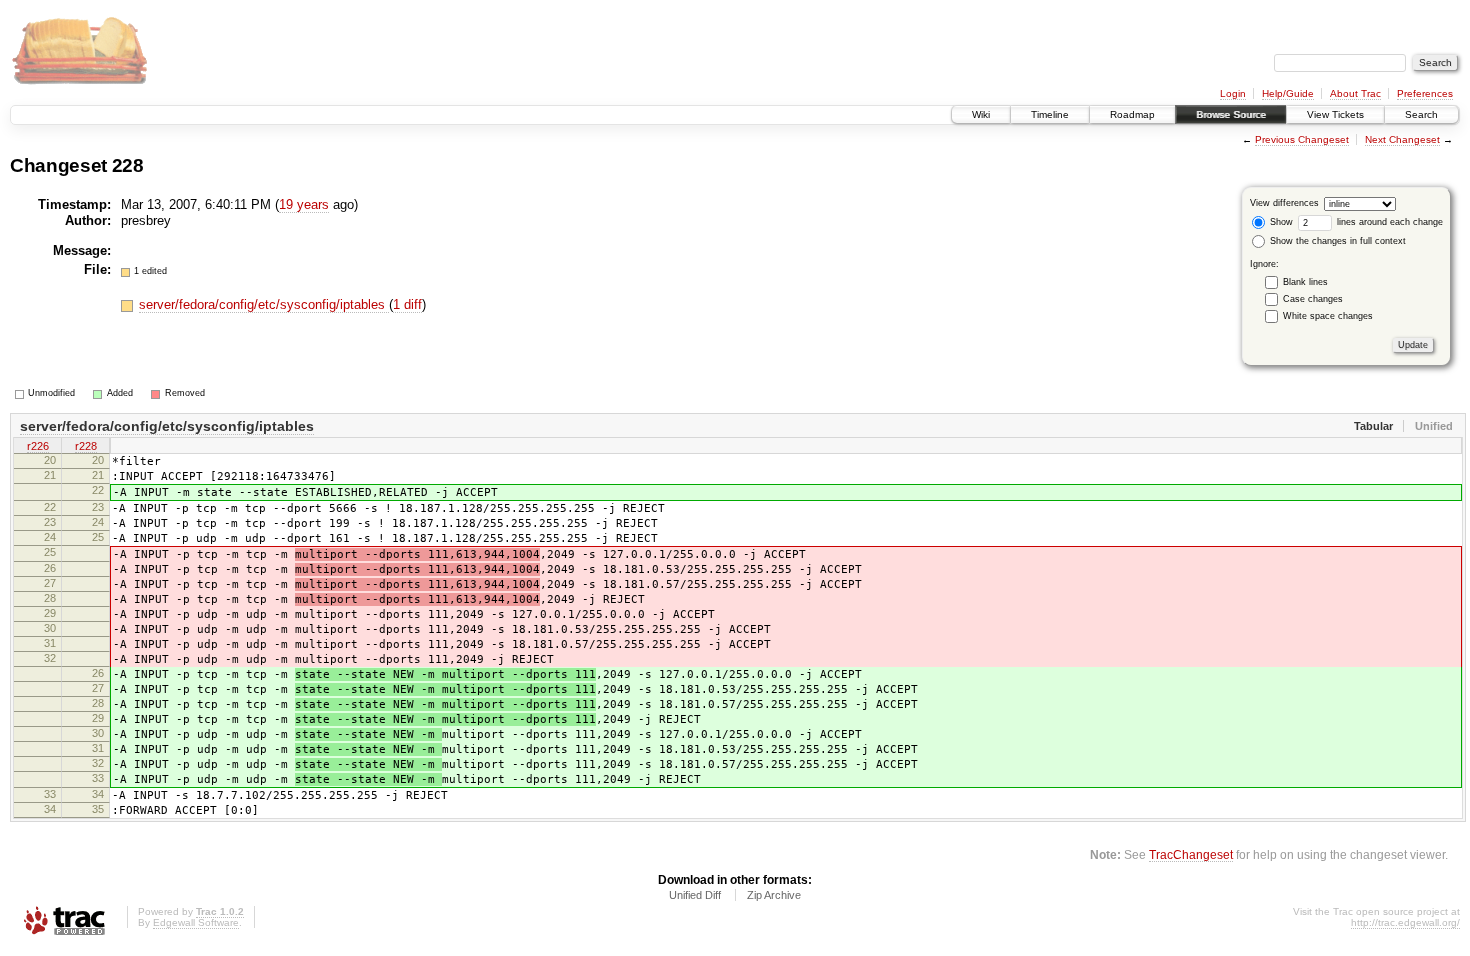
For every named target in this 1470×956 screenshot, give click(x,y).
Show (1280, 222)
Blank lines (1305, 282)
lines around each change (1388, 222)
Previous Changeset (1302, 139)
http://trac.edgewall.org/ (1405, 922)
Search (1421, 114)
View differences (1284, 203)
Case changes (1313, 299)
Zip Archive (774, 895)
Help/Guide (1288, 93)
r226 (38, 446)
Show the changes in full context (1336, 241)
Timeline (1050, 114)
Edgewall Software (196, 922)
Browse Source (1231, 114)
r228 (86, 446)
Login (1233, 93)
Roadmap (1132, 114)
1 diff (407, 304)
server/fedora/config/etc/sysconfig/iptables (264, 304)
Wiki (981, 114)
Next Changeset (1402, 139)
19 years (304, 204)
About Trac (1355, 93)
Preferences (1425, 93)
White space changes (1328, 316)
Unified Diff (695, 895)
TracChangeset (1191, 854)
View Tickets (1335, 114)
